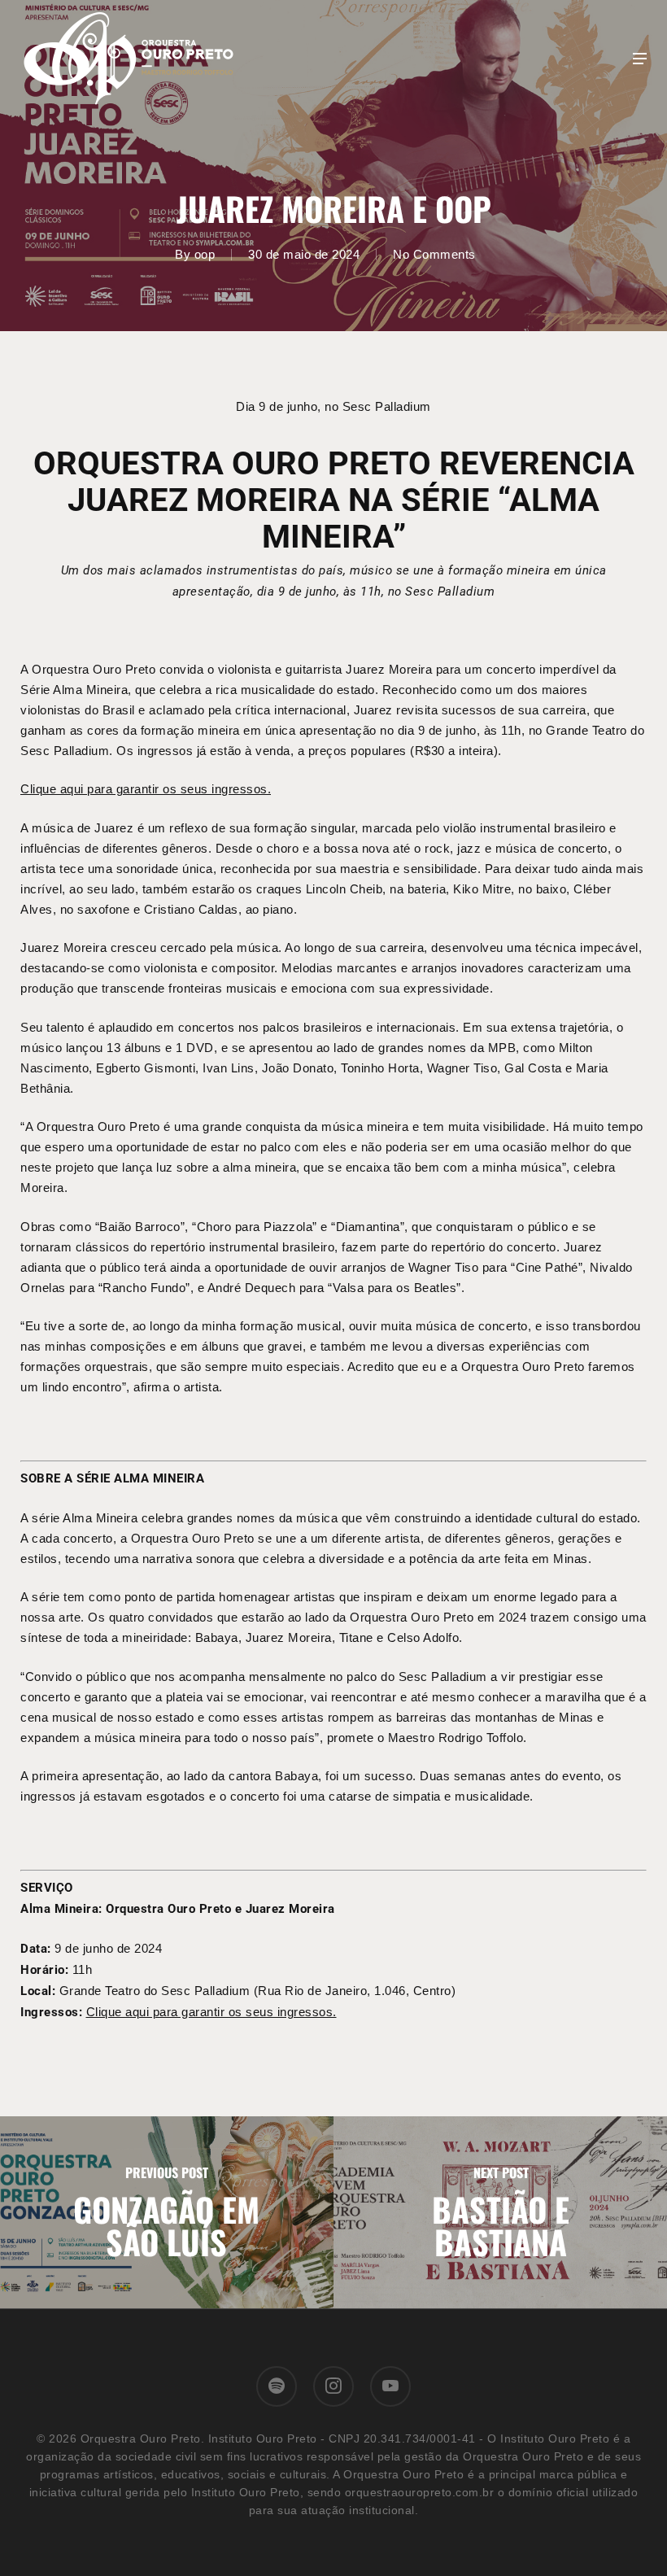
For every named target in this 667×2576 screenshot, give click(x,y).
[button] (640, 59)
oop (205, 254)
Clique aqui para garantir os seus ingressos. (146, 789)
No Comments (434, 254)
